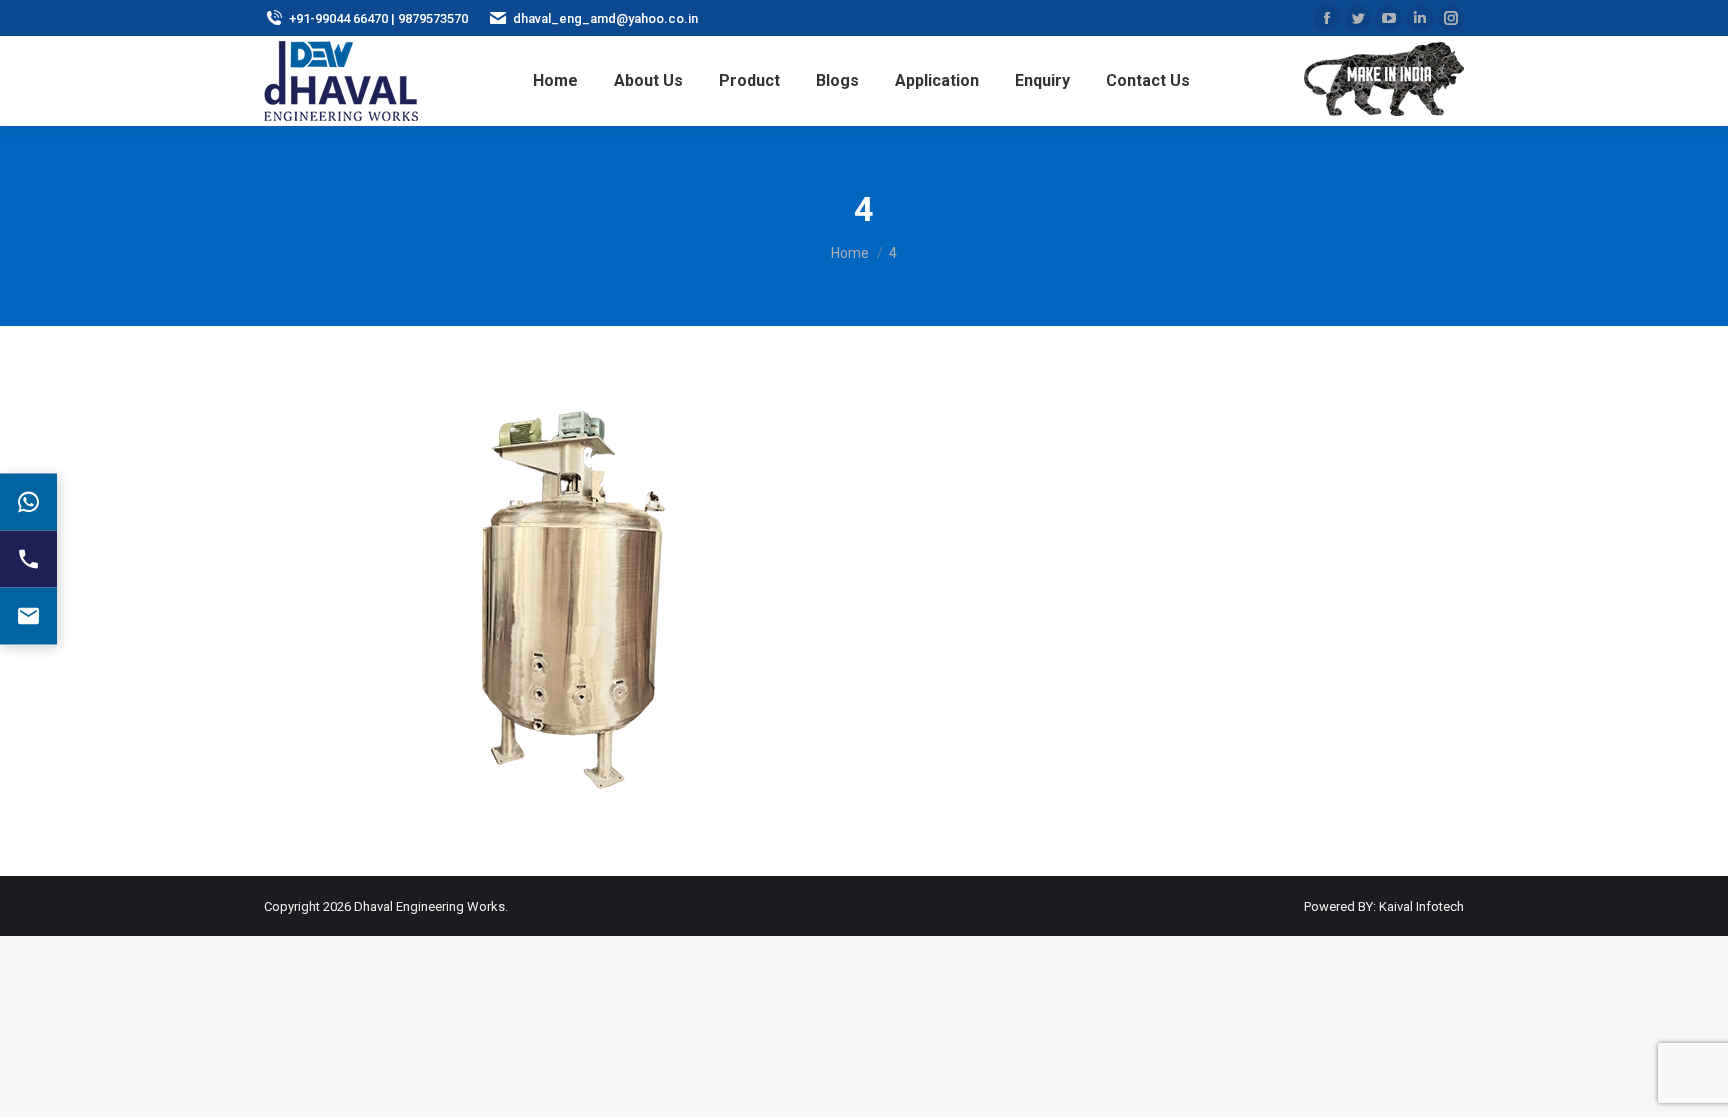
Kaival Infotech (1421, 906)
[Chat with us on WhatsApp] (28, 501)
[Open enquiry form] (28, 615)
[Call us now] (28, 558)
